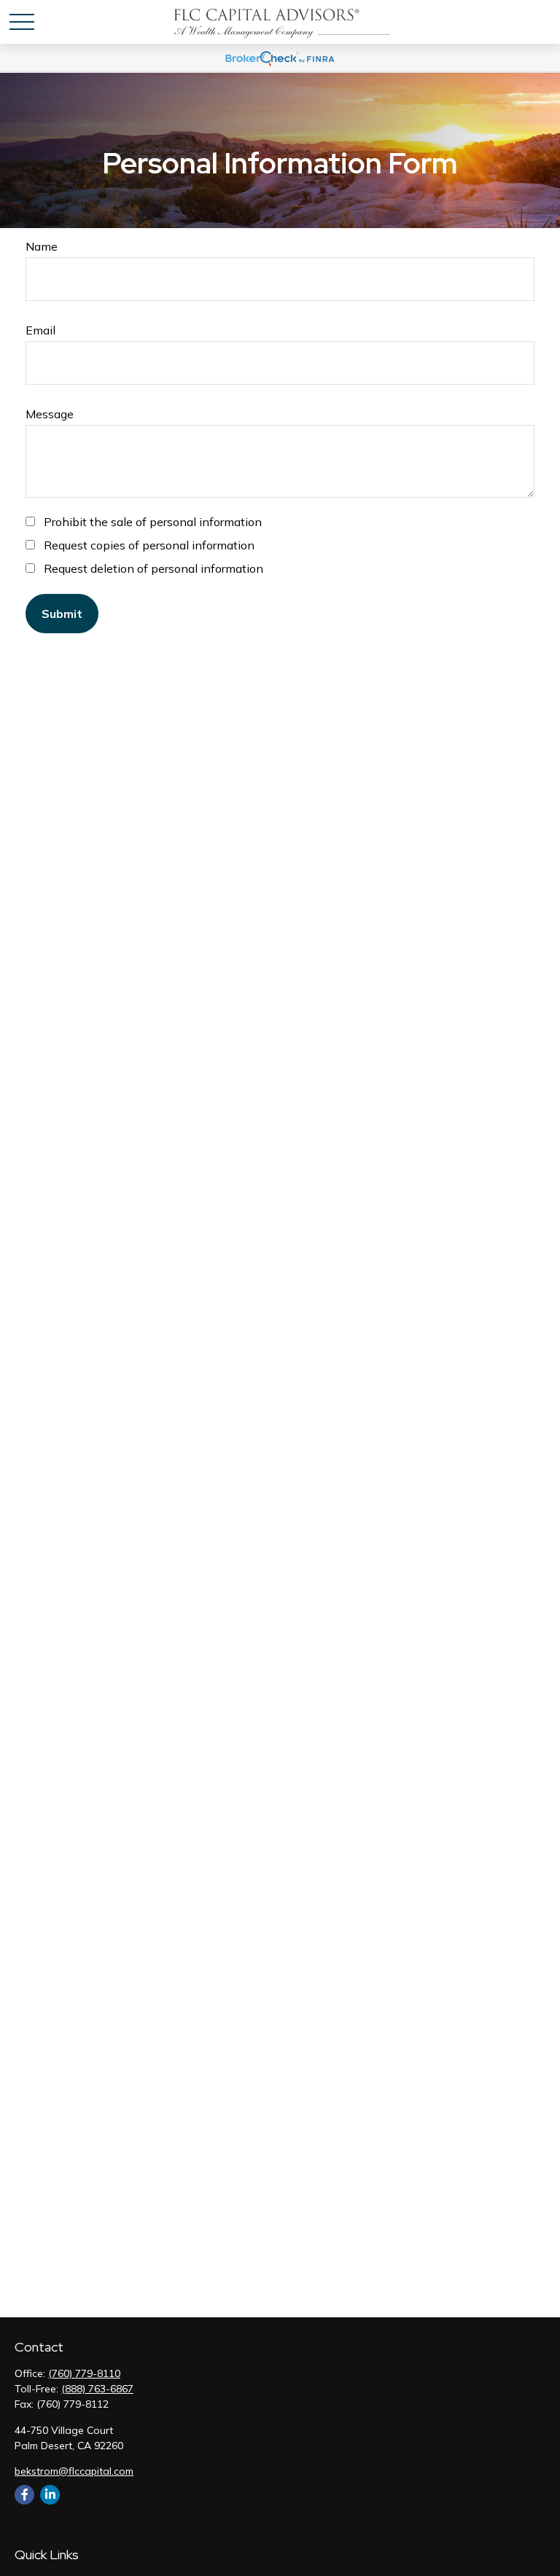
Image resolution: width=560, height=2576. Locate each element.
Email (40, 330)
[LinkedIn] (50, 2495)
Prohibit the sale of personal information (153, 522)
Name (42, 246)
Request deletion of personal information (153, 568)
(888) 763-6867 (97, 2389)
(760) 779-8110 (84, 2373)
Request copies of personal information (149, 545)
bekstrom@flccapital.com (74, 2471)
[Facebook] (24, 2495)
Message (50, 414)
